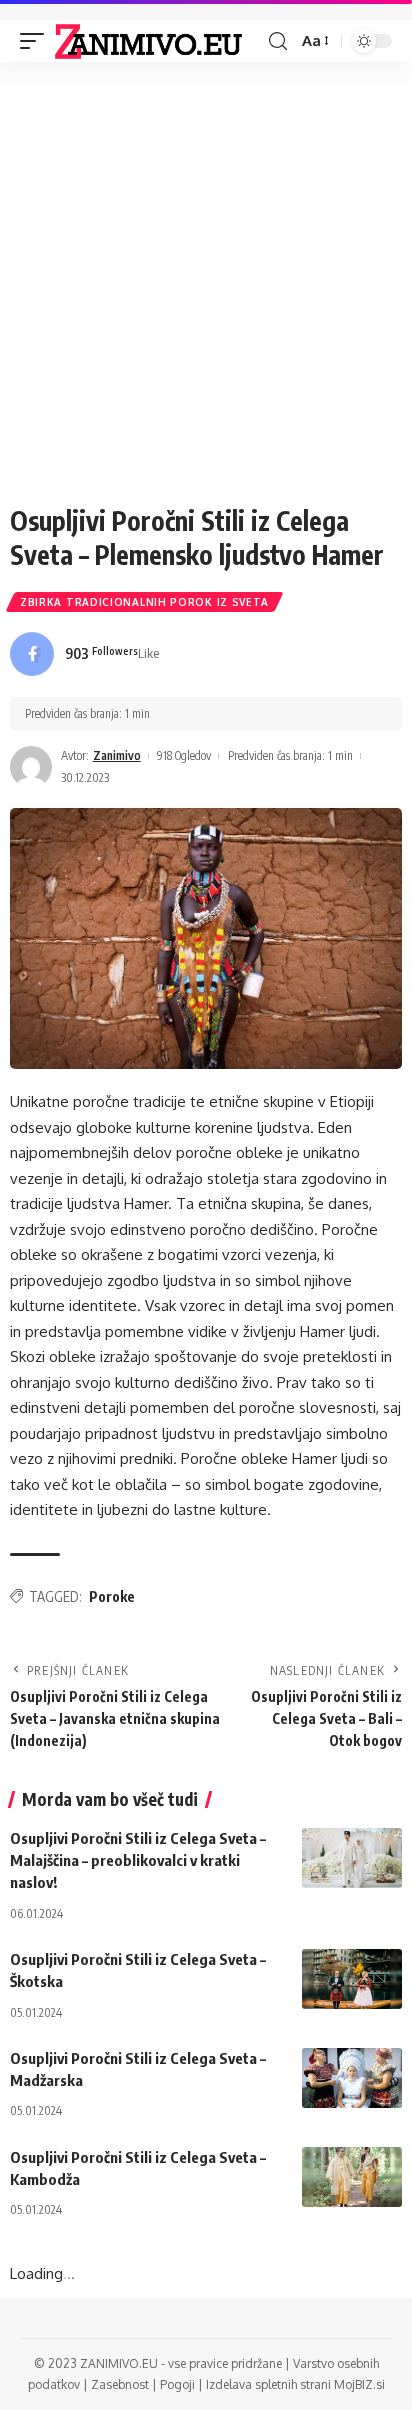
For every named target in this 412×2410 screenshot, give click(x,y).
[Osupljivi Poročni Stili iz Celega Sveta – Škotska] (352, 1979)
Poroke (112, 1596)
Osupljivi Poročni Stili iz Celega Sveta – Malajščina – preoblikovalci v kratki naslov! (138, 1860)
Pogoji (177, 2384)
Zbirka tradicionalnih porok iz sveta (144, 602)
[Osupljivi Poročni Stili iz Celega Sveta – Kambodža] (352, 2177)
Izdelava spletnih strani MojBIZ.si (295, 2384)
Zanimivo (117, 755)
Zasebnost (120, 2384)
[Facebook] (84, 654)
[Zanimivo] (148, 41)
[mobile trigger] (37, 41)
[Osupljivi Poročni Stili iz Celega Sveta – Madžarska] (352, 2078)
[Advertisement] (206, 288)
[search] (278, 41)
